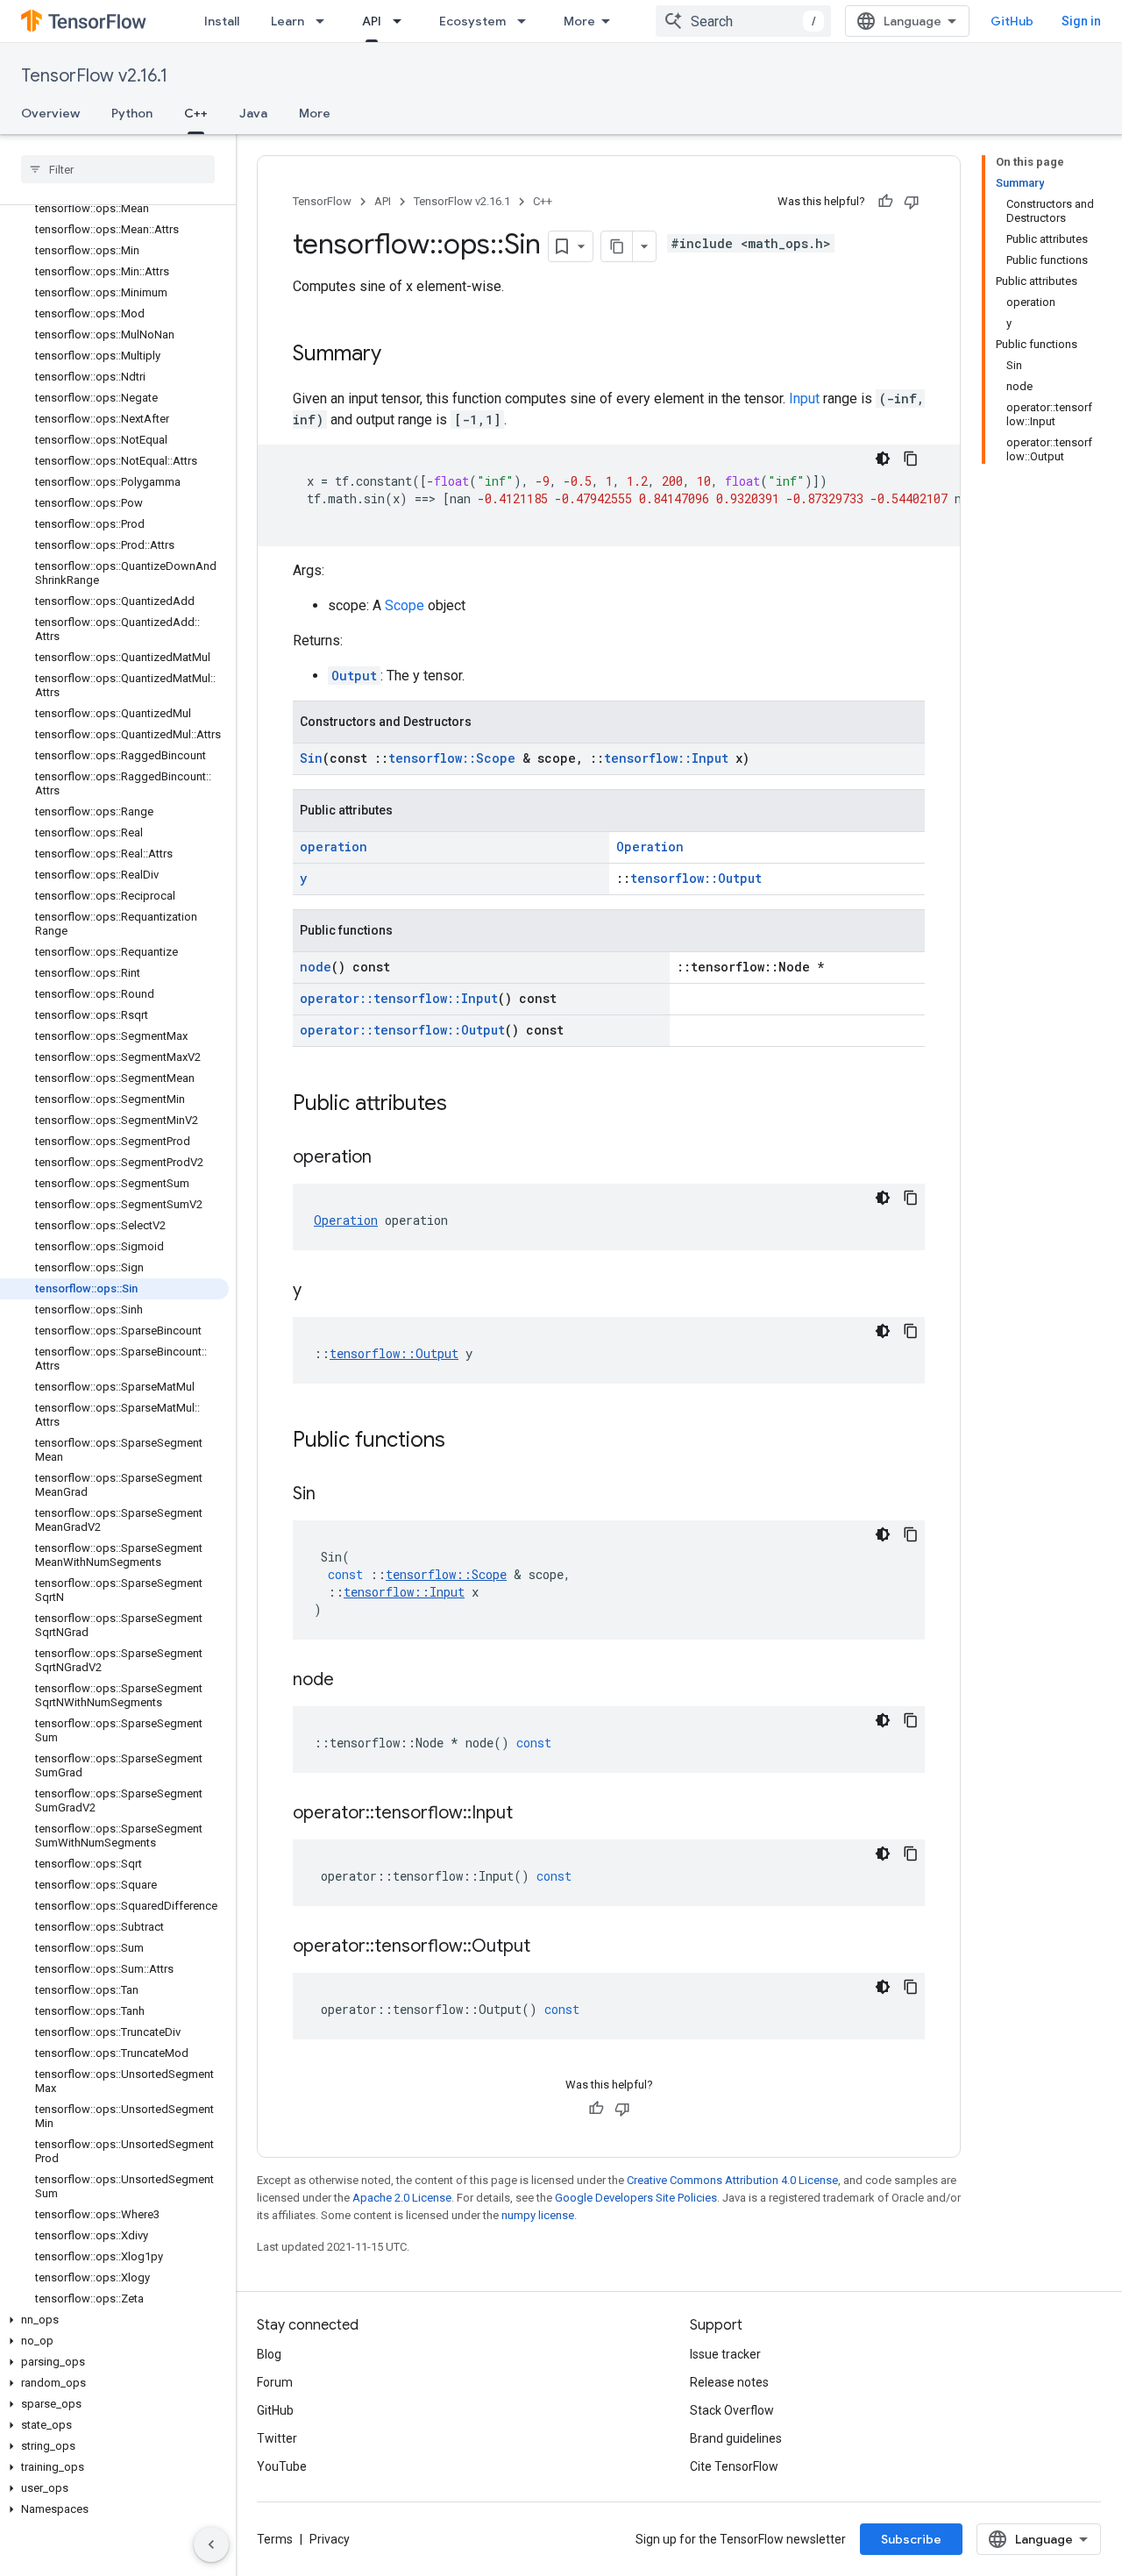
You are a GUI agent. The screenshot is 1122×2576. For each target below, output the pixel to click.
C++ (196, 113)
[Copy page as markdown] (617, 246)
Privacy (330, 2539)
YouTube (282, 2466)
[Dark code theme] (883, 459)
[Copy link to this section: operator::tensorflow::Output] (548, 1947)
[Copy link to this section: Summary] (399, 355)
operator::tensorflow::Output (402, 1030)
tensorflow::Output (696, 878)
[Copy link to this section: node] (352, 1681)
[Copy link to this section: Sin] (333, 1495)
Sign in (1081, 21)
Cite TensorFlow (734, 2466)
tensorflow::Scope (452, 758)
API (372, 21)
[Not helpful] (912, 202)
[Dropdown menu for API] (402, 21)
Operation (650, 847)
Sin (311, 758)
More (579, 21)
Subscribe (911, 2539)
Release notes (729, 2382)
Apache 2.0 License (402, 2198)
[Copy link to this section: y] (319, 1292)
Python (132, 113)
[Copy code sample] (911, 459)
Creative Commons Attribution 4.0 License (732, 2180)
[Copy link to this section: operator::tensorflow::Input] (530, 1814)
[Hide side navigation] (211, 2544)
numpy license (538, 2215)
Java (253, 113)
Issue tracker (725, 2354)
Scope (405, 605)
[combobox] (743, 21)
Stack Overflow (732, 2410)
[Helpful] (885, 202)
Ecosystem (472, 21)
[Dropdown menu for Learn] (325, 21)
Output (354, 676)
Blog (269, 2354)
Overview (50, 113)
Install (222, 21)
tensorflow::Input (666, 758)
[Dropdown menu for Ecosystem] (527, 21)
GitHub (1012, 21)
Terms (275, 2539)
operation (334, 847)
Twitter (277, 2438)
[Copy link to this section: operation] (389, 1158)
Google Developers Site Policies (636, 2198)
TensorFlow (322, 201)
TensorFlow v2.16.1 (94, 76)
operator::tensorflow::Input (399, 998)
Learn (288, 21)
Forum (275, 2382)
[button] (114, 2320)
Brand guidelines (736, 2438)
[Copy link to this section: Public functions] (463, 1441)
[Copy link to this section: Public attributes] (465, 1105)
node (316, 967)
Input (804, 398)
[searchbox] (118, 169)
